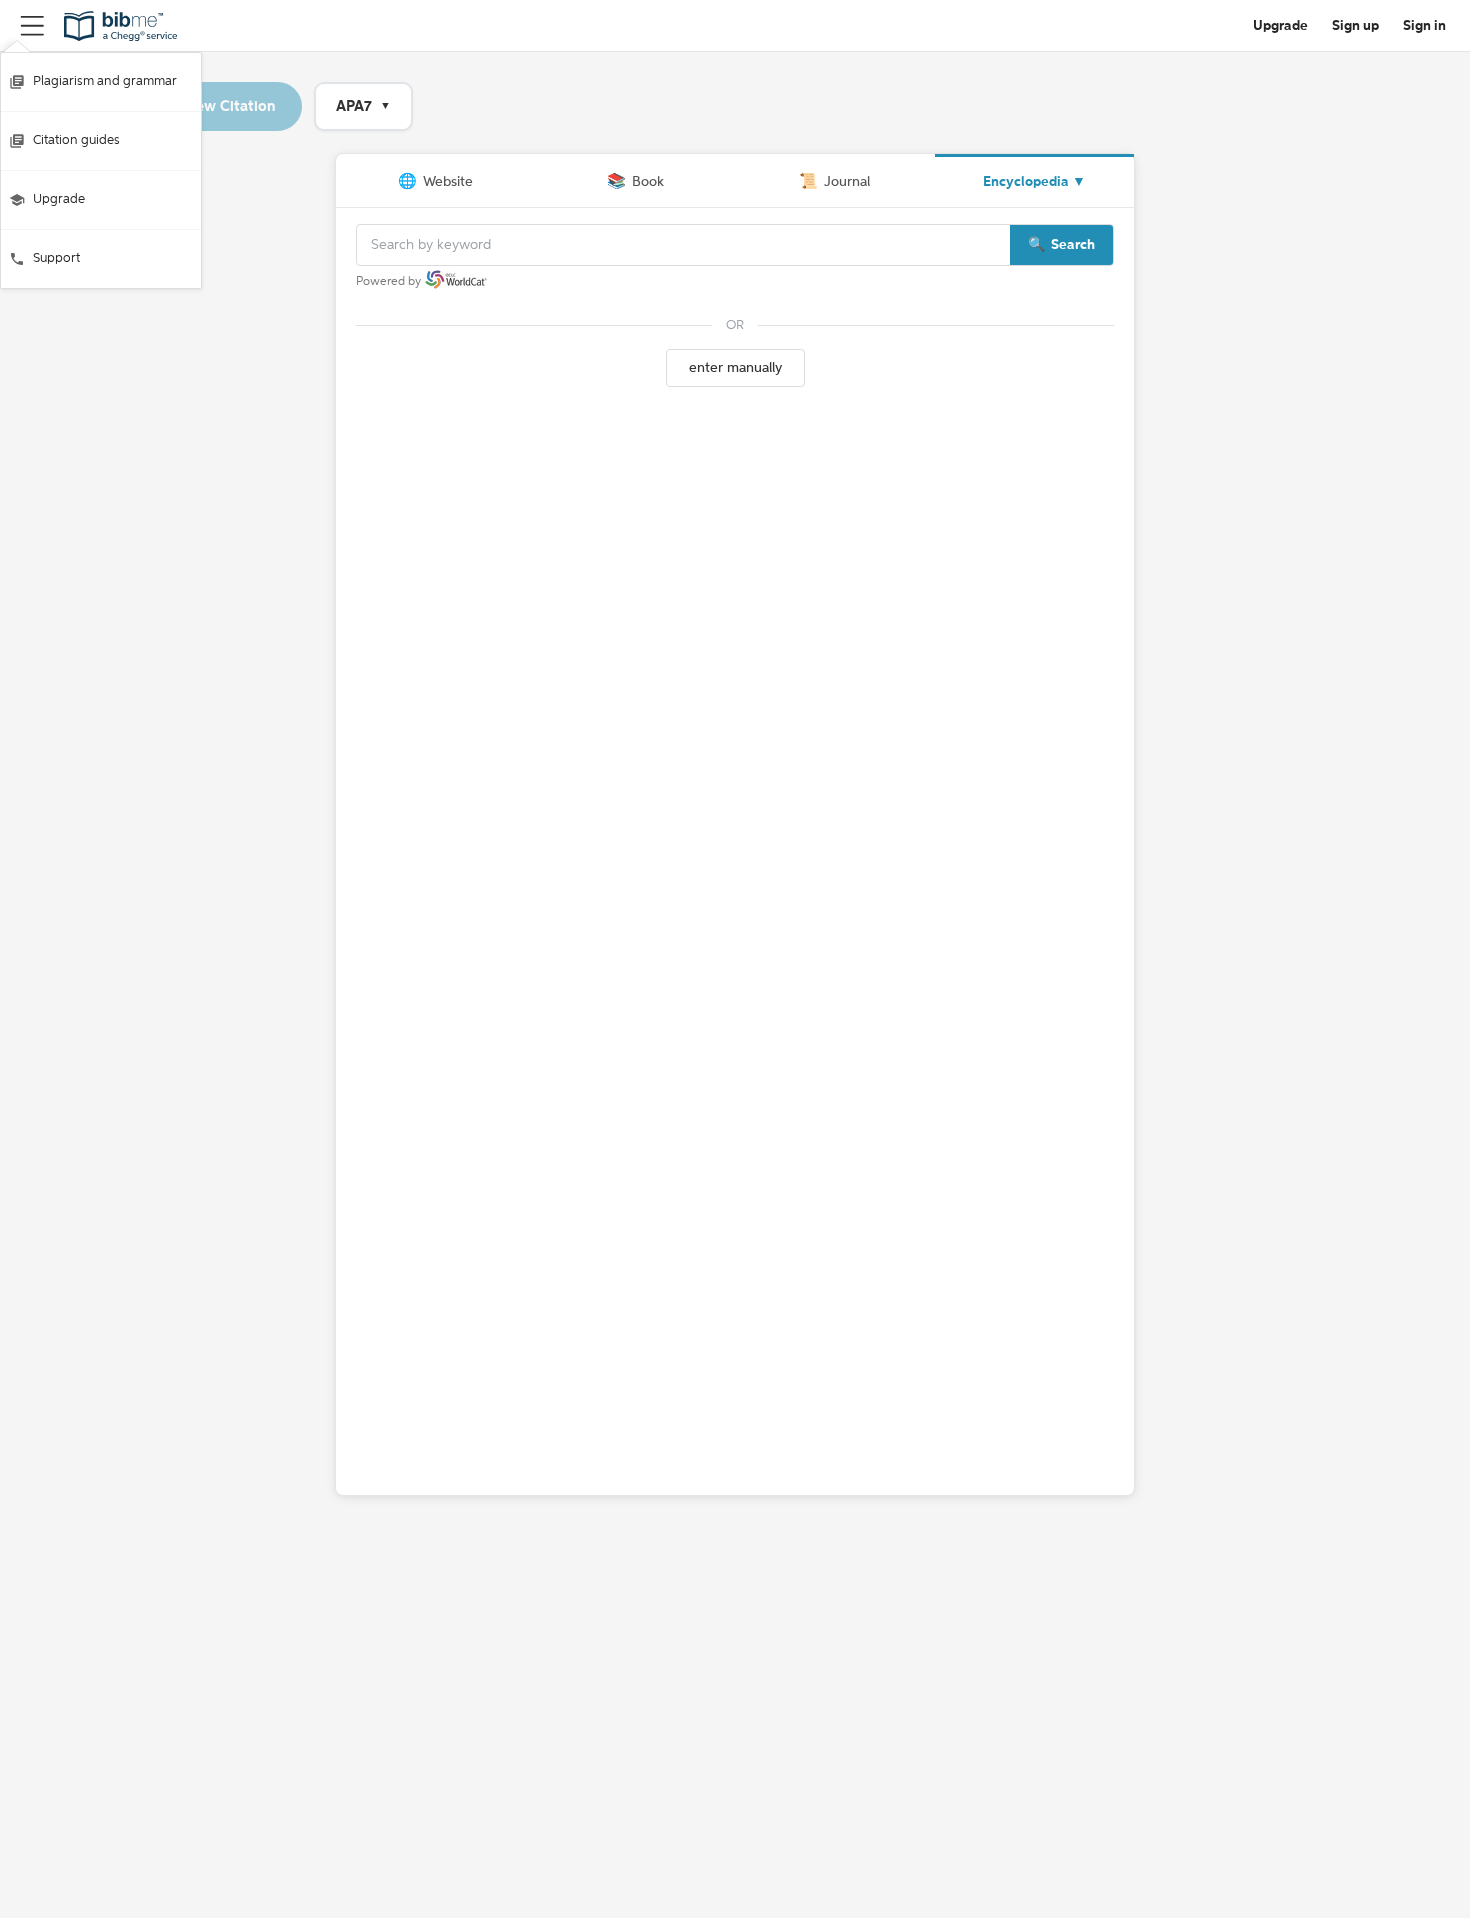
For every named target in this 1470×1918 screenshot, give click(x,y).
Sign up (1355, 26)
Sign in (1424, 26)
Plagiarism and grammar (105, 81)
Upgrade (59, 199)
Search (1073, 245)
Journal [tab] (834, 181)
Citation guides (76, 140)
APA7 (363, 106)
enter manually (735, 368)
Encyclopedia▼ (1034, 182)
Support (56, 258)
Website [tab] (435, 181)
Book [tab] (635, 181)
